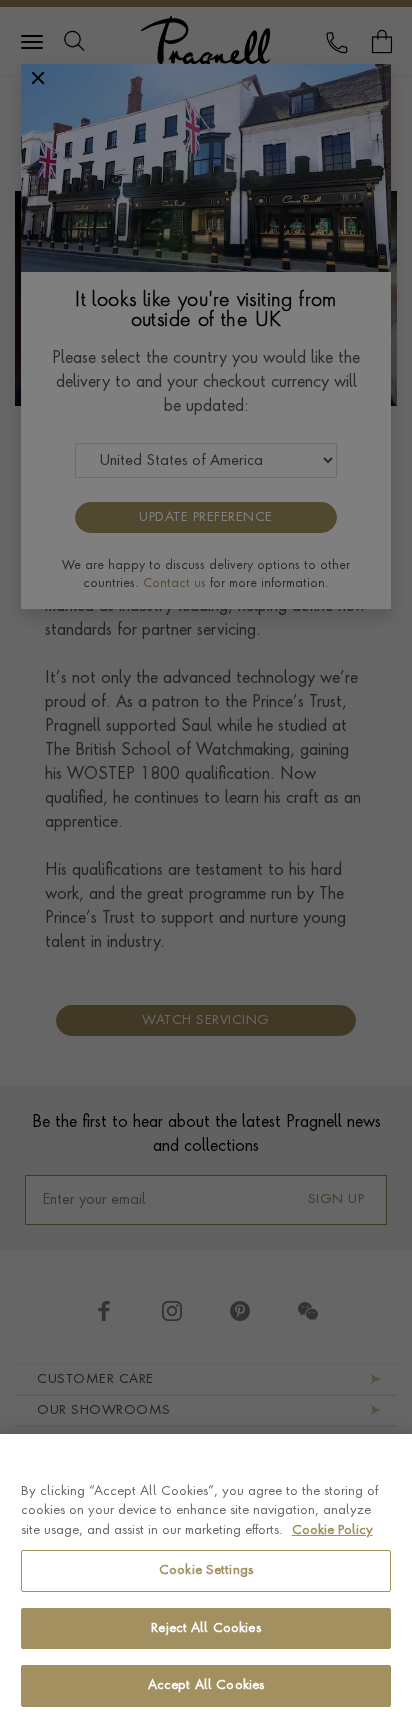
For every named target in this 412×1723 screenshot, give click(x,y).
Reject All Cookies (205, 1628)
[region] (206, 1578)
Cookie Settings (206, 1570)
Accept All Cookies (206, 1685)
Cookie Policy (332, 1530)
